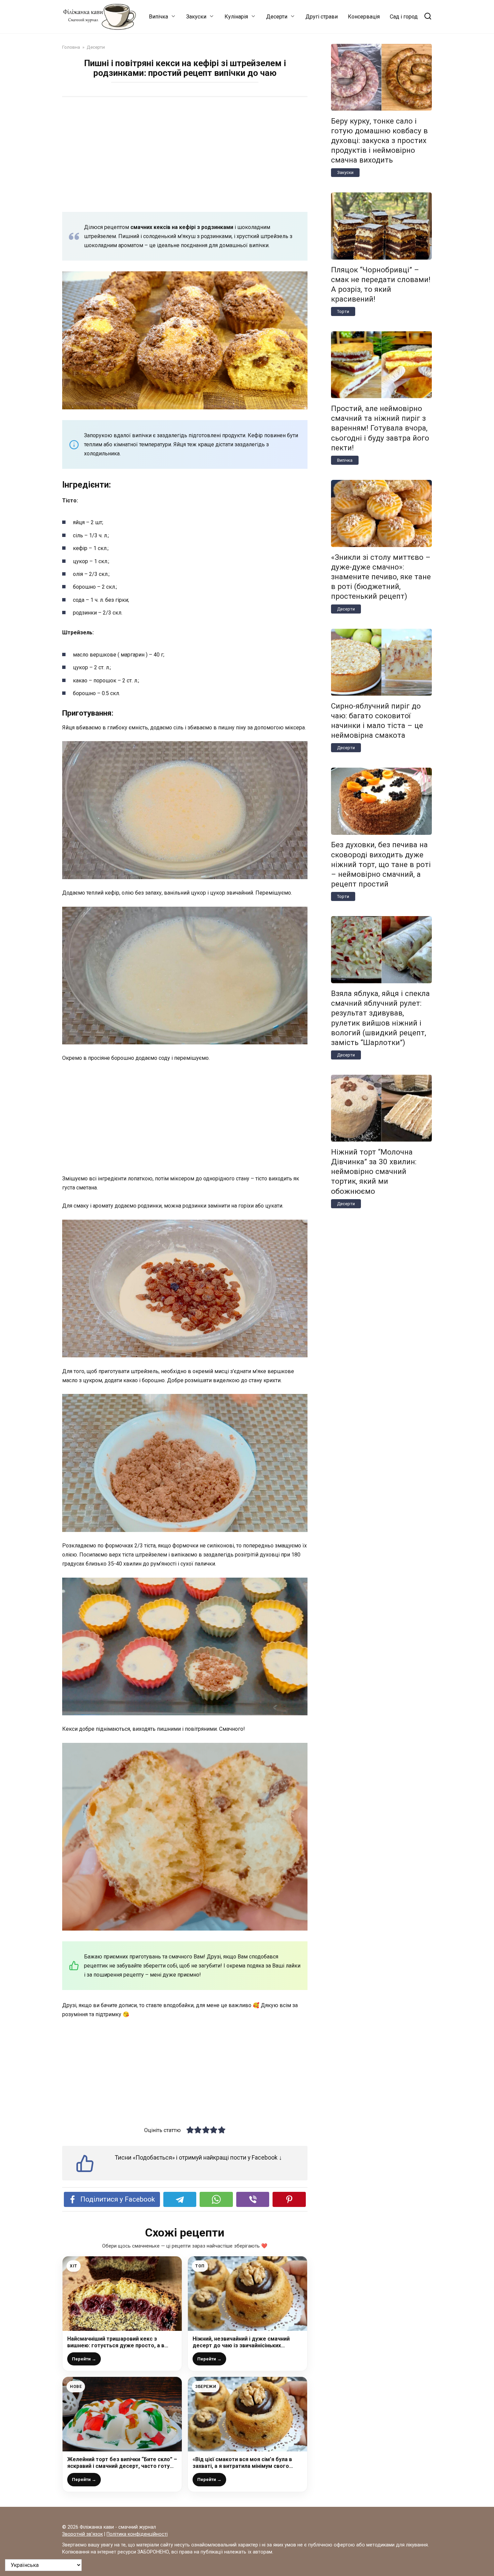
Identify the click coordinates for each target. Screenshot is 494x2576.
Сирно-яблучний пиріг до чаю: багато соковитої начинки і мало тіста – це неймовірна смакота (377, 720)
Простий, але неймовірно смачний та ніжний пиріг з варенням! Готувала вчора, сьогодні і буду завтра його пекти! (380, 428)
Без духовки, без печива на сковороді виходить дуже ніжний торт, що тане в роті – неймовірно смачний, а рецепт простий (381, 865)
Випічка (158, 17)
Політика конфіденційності (137, 2534)
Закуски (196, 17)
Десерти (277, 17)
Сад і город (404, 17)
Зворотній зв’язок (83, 2534)
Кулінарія (236, 17)
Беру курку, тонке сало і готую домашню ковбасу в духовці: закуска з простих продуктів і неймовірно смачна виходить (379, 141)
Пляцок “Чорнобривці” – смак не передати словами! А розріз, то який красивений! (381, 284)
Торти (343, 311)
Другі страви (322, 17)
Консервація (364, 17)
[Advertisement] (185, 154)
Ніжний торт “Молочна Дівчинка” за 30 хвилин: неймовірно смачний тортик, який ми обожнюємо (374, 1171)
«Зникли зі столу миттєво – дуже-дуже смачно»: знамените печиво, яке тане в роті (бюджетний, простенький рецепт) (381, 577)
